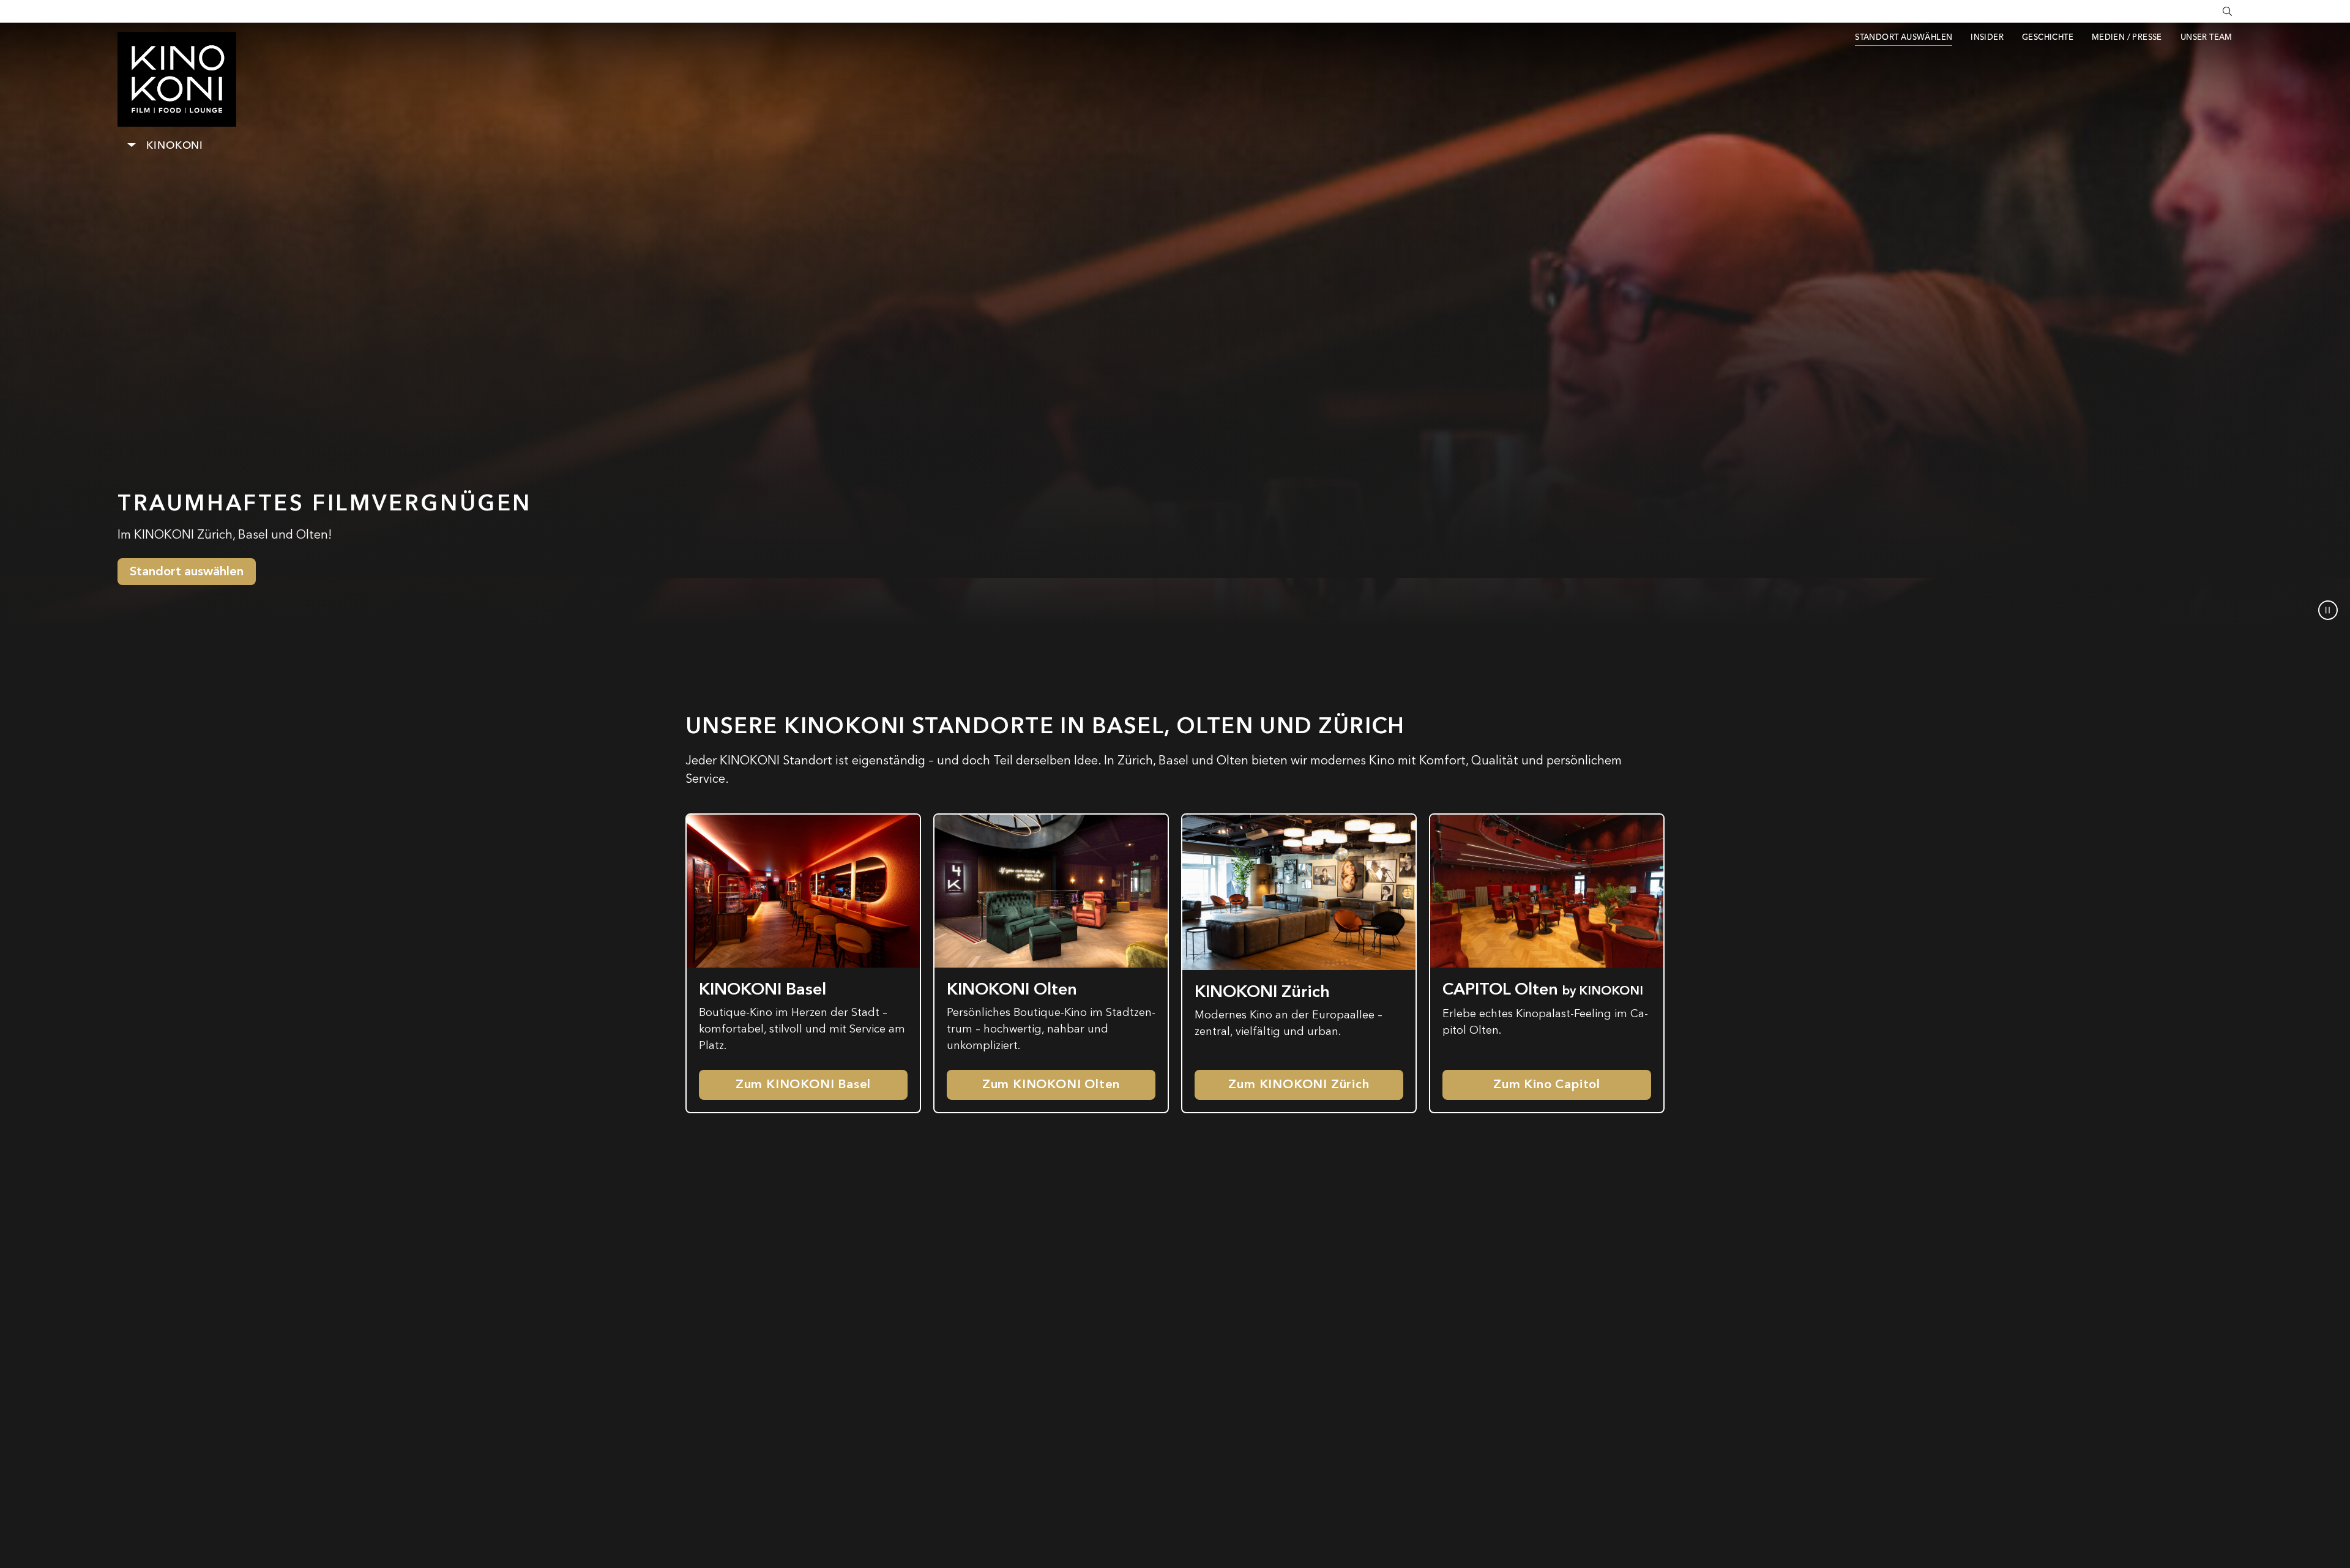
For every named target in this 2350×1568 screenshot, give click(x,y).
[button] (2328, 610)
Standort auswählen (187, 571)
